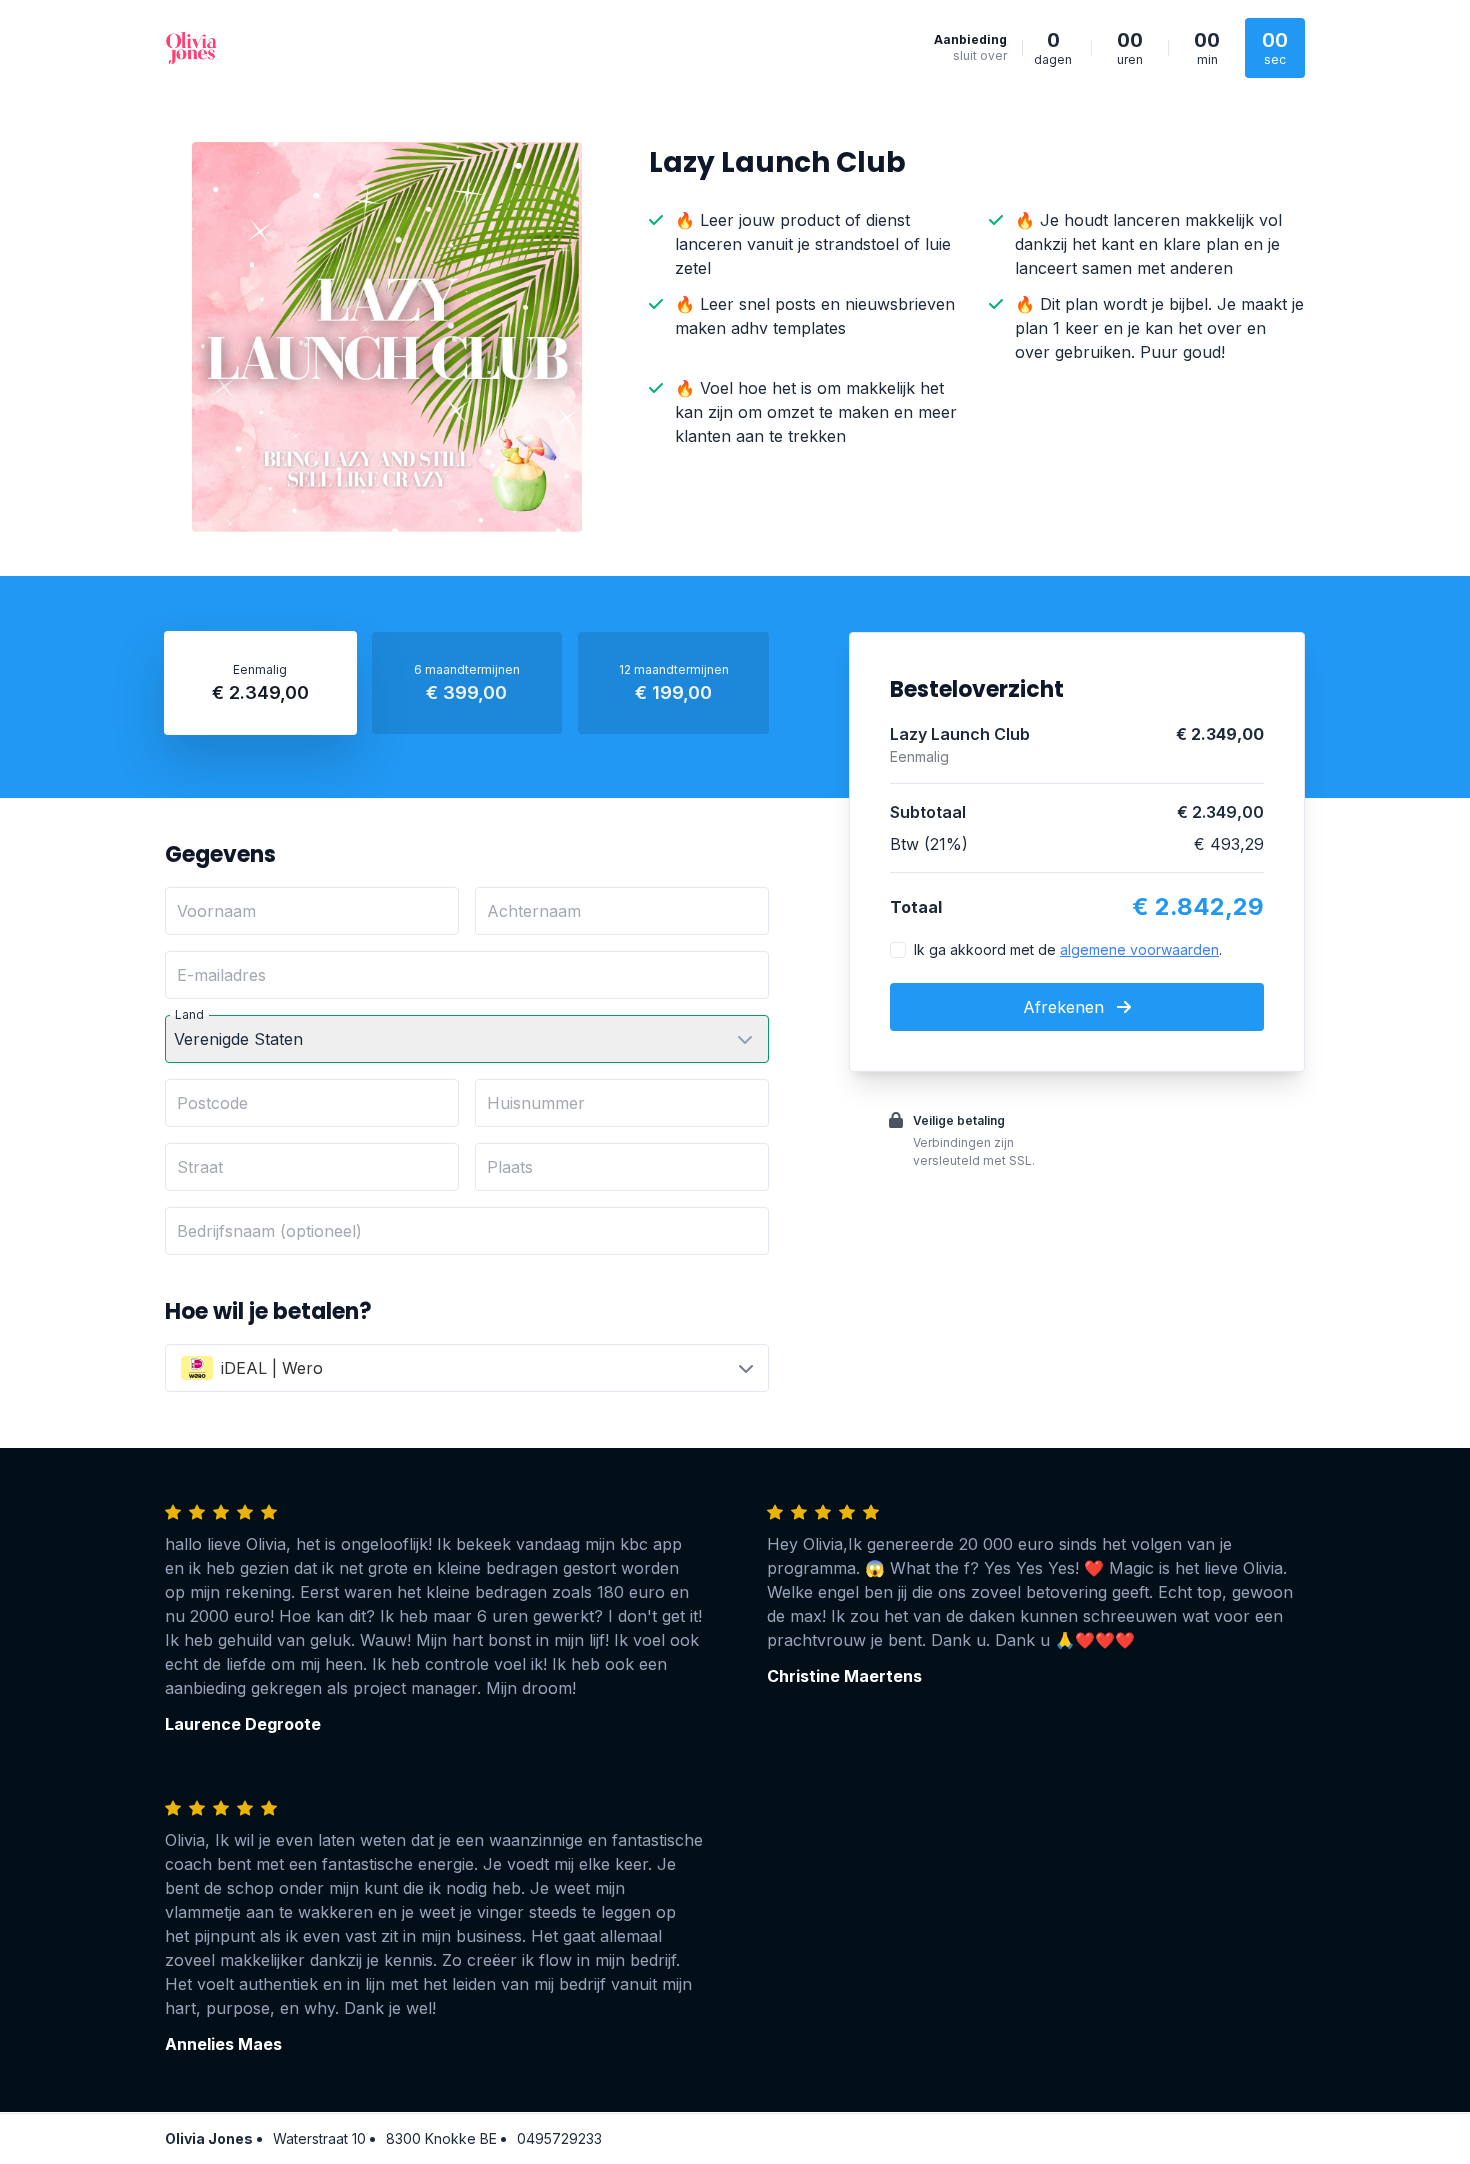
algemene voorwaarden (1139, 949)
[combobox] (467, 1368)
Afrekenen (1066, 1007)
